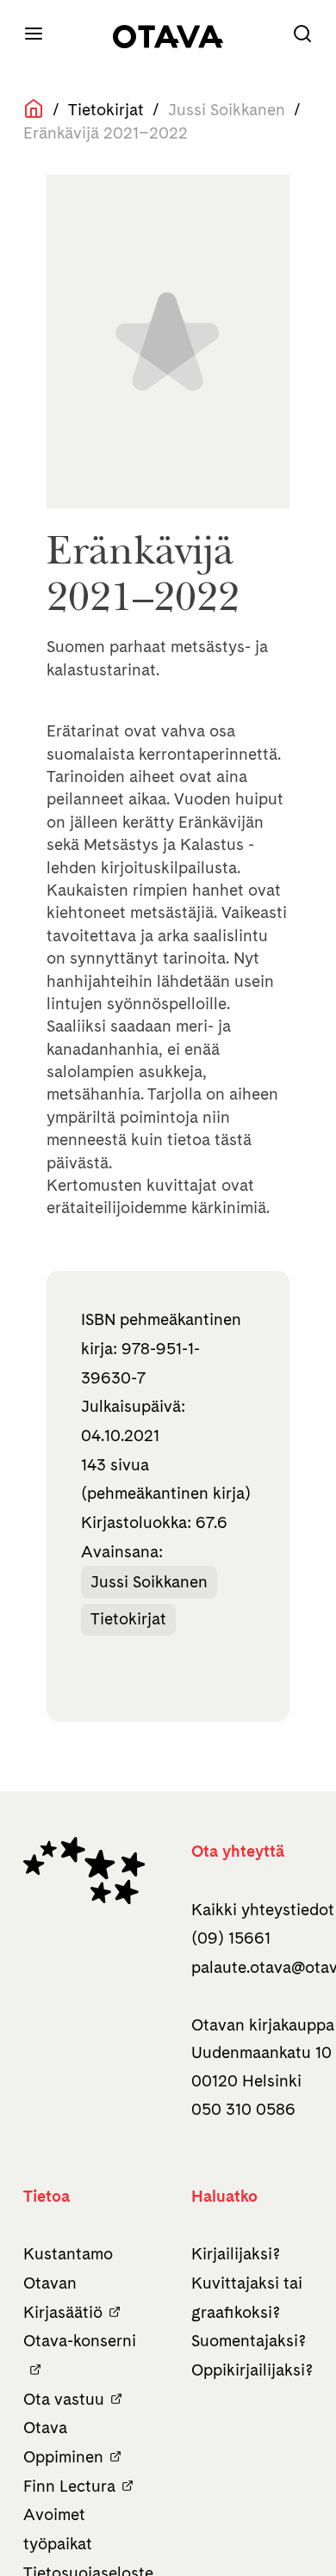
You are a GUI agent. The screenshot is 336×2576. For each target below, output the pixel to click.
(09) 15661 (231, 1938)
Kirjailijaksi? (236, 2254)
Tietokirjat (106, 110)
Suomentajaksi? (249, 2341)
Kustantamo (68, 2254)
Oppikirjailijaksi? (252, 2370)
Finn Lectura (69, 2486)
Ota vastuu (64, 2399)
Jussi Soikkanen (149, 1582)
